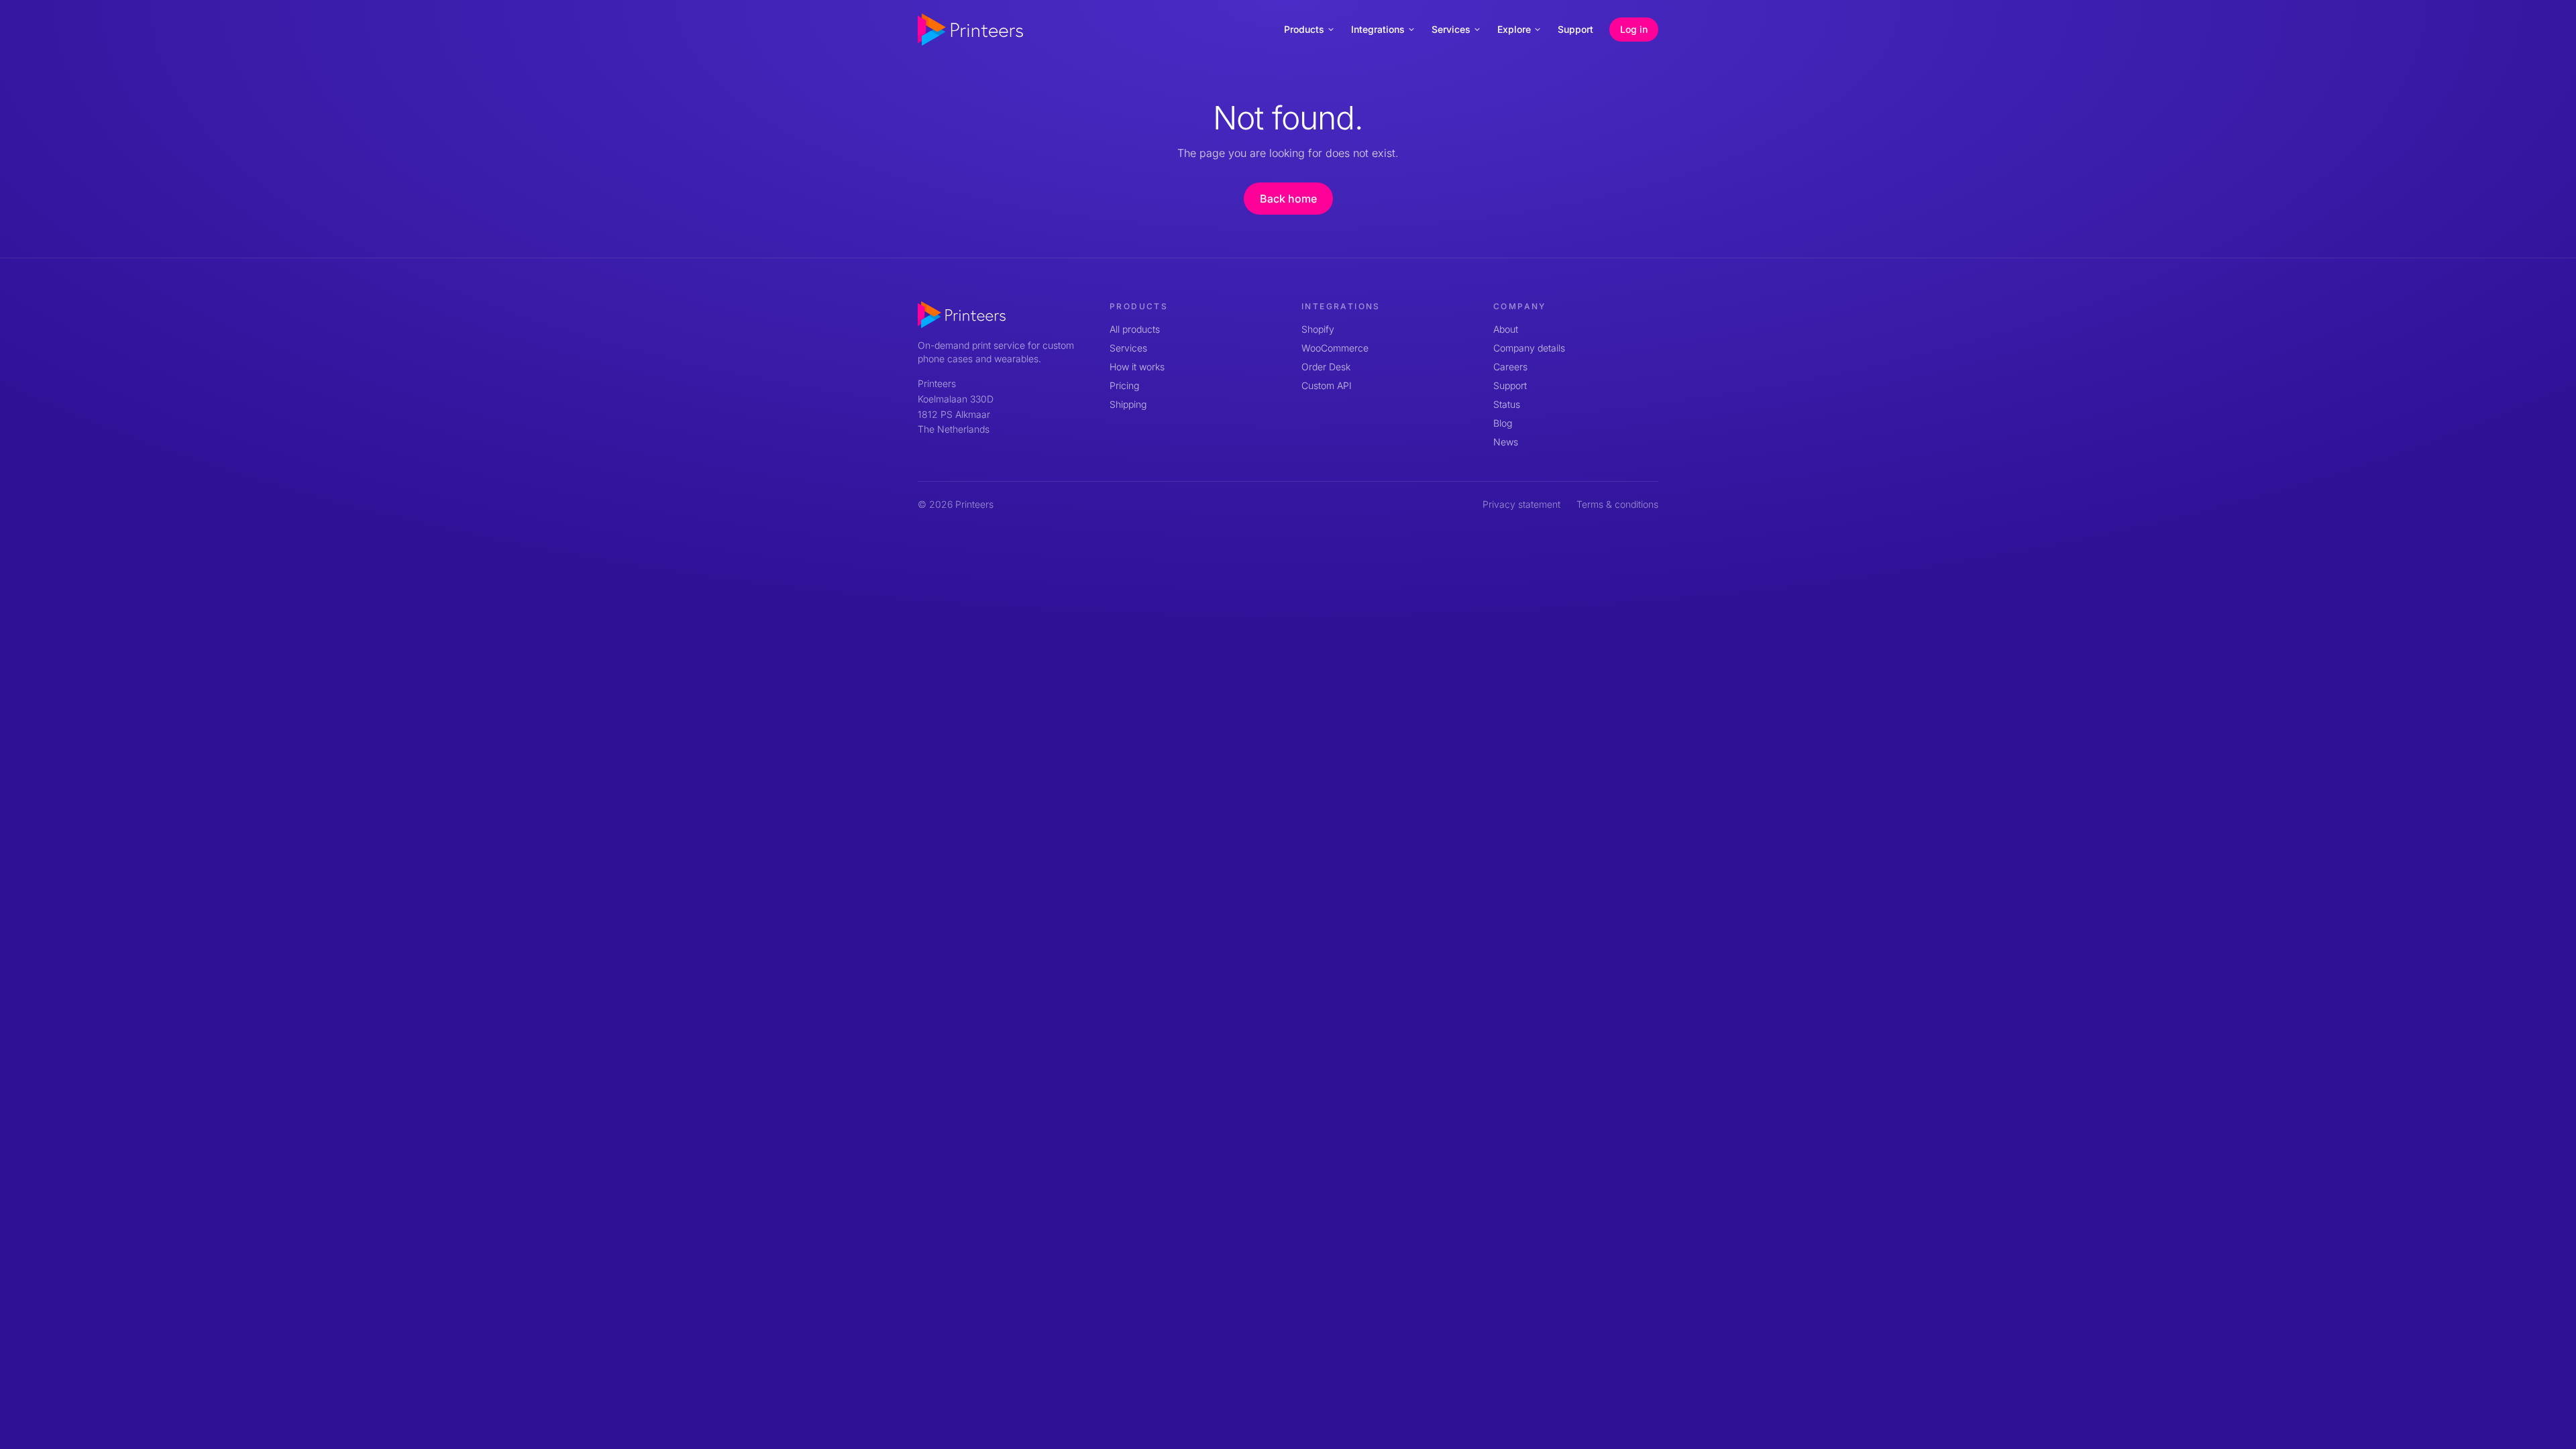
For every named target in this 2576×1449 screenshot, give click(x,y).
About (1506, 329)
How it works (1137, 367)
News (1506, 442)
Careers (1510, 367)
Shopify (1318, 329)
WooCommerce (1335, 348)
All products (1135, 329)
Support (1575, 29)
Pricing (1124, 385)
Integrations (1378, 29)
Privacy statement (1521, 504)
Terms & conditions (1617, 504)
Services (1451, 29)
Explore (1514, 29)
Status (1507, 404)
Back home (1288, 199)
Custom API (1327, 385)
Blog (1503, 423)
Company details (1529, 348)
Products (1304, 29)
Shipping (1128, 404)
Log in (1634, 29)
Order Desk (1326, 367)
